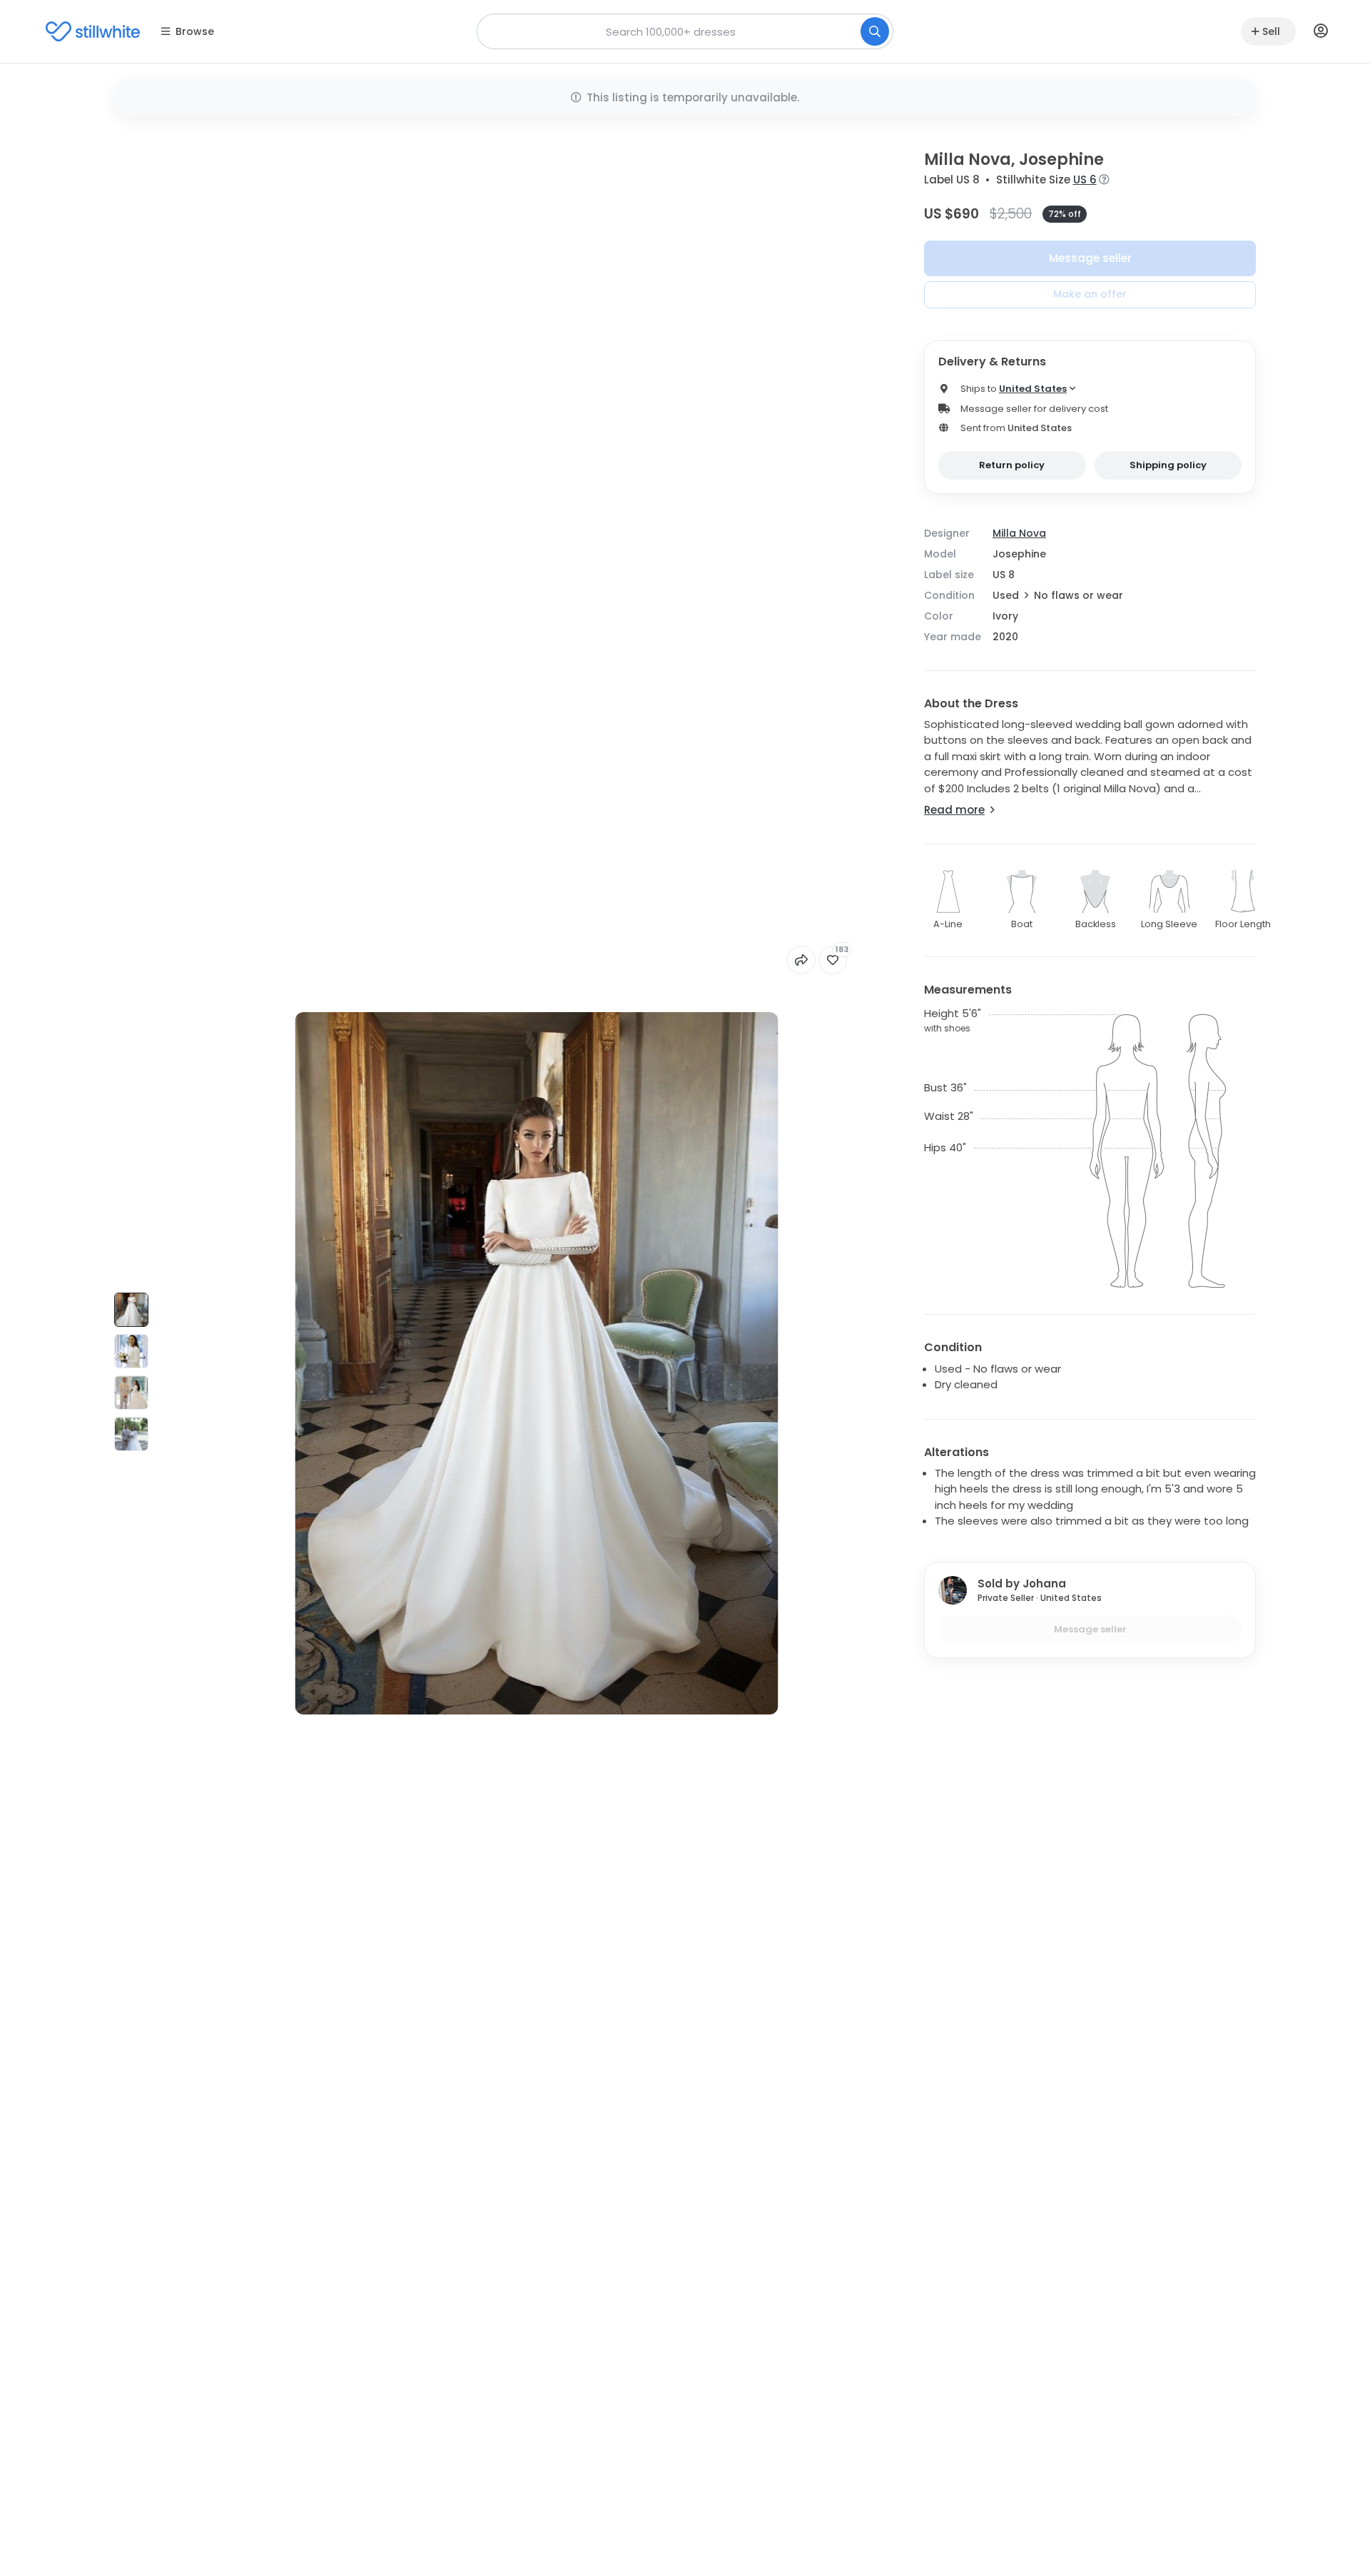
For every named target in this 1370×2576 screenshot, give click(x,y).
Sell (1271, 31)
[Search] (875, 31)
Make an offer (1090, 294)
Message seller (1090, 258)
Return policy (1012, 465)
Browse (195, 31)
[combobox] (685, 31)
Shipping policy (1168, 465)
